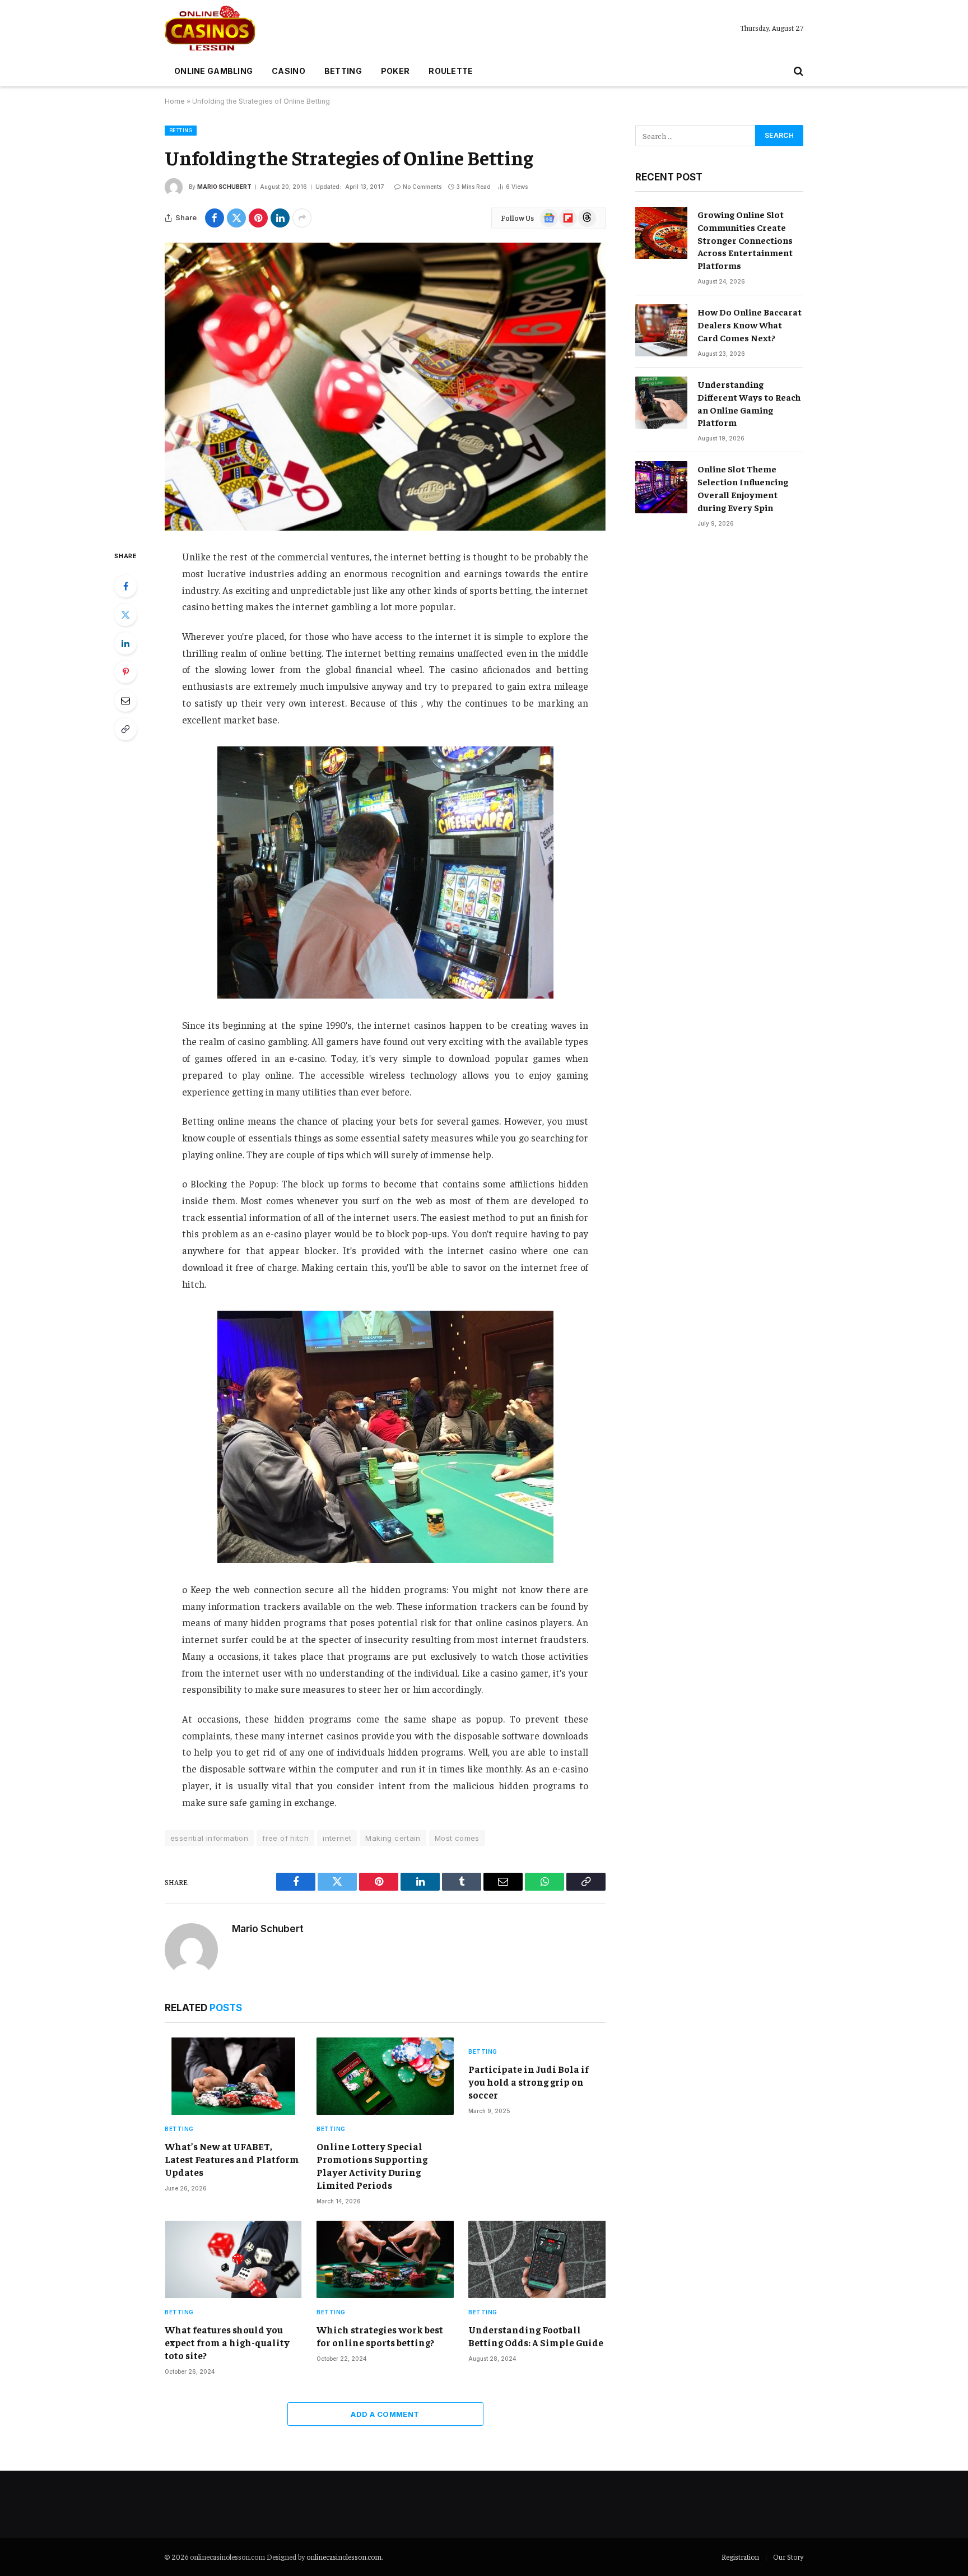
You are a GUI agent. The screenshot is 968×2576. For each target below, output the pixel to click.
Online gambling (213, 71)
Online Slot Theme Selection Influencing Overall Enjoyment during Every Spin (743, 488)
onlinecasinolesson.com (344, 2557)
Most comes (457, 1838)
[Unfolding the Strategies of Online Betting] (385, 387)
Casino (288, 71)
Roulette (451, 71)
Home (175, 101)
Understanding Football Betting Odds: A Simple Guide (536, 2336)
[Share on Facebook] (215, 218)
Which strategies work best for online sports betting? (380, 2336)
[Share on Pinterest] (258, 218)
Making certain (393, 1838)
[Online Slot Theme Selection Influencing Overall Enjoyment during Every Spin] (661, 487)
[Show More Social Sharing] (302, 218)
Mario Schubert (224, 187)
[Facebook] (125, 586)
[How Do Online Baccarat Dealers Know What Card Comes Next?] (661, 330)
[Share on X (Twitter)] (236, 218)
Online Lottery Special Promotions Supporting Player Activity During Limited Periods (372, 2166)
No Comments (422, 187)
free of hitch (285, 1838)
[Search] (797, 71)
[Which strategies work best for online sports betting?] (385, 2259)
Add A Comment (385, 2414)
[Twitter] (125, 615)
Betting (343, 71)
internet (337, 1838)
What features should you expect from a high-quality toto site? (227, 2342)
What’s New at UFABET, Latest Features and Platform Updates (232, 2159)
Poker (395, 71)
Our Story (788, 2557)
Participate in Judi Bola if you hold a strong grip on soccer (529, 2082)
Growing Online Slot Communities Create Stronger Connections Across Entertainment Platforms (745, 240)
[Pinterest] (125, 672)
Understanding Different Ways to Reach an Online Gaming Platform (749, 403)
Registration (740, 2557)
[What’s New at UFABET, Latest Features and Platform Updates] (233, 2076)
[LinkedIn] (125, 643)
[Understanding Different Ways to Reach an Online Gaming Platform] (661, 403)
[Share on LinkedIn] (280, 218)
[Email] (125, 700)
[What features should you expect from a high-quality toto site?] (233, 2259)
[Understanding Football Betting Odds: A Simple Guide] (537, 2259)
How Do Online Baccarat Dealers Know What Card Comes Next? (750, 324)
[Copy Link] (125, 729)
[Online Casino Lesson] (210, 28)
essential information (209, 1838)
